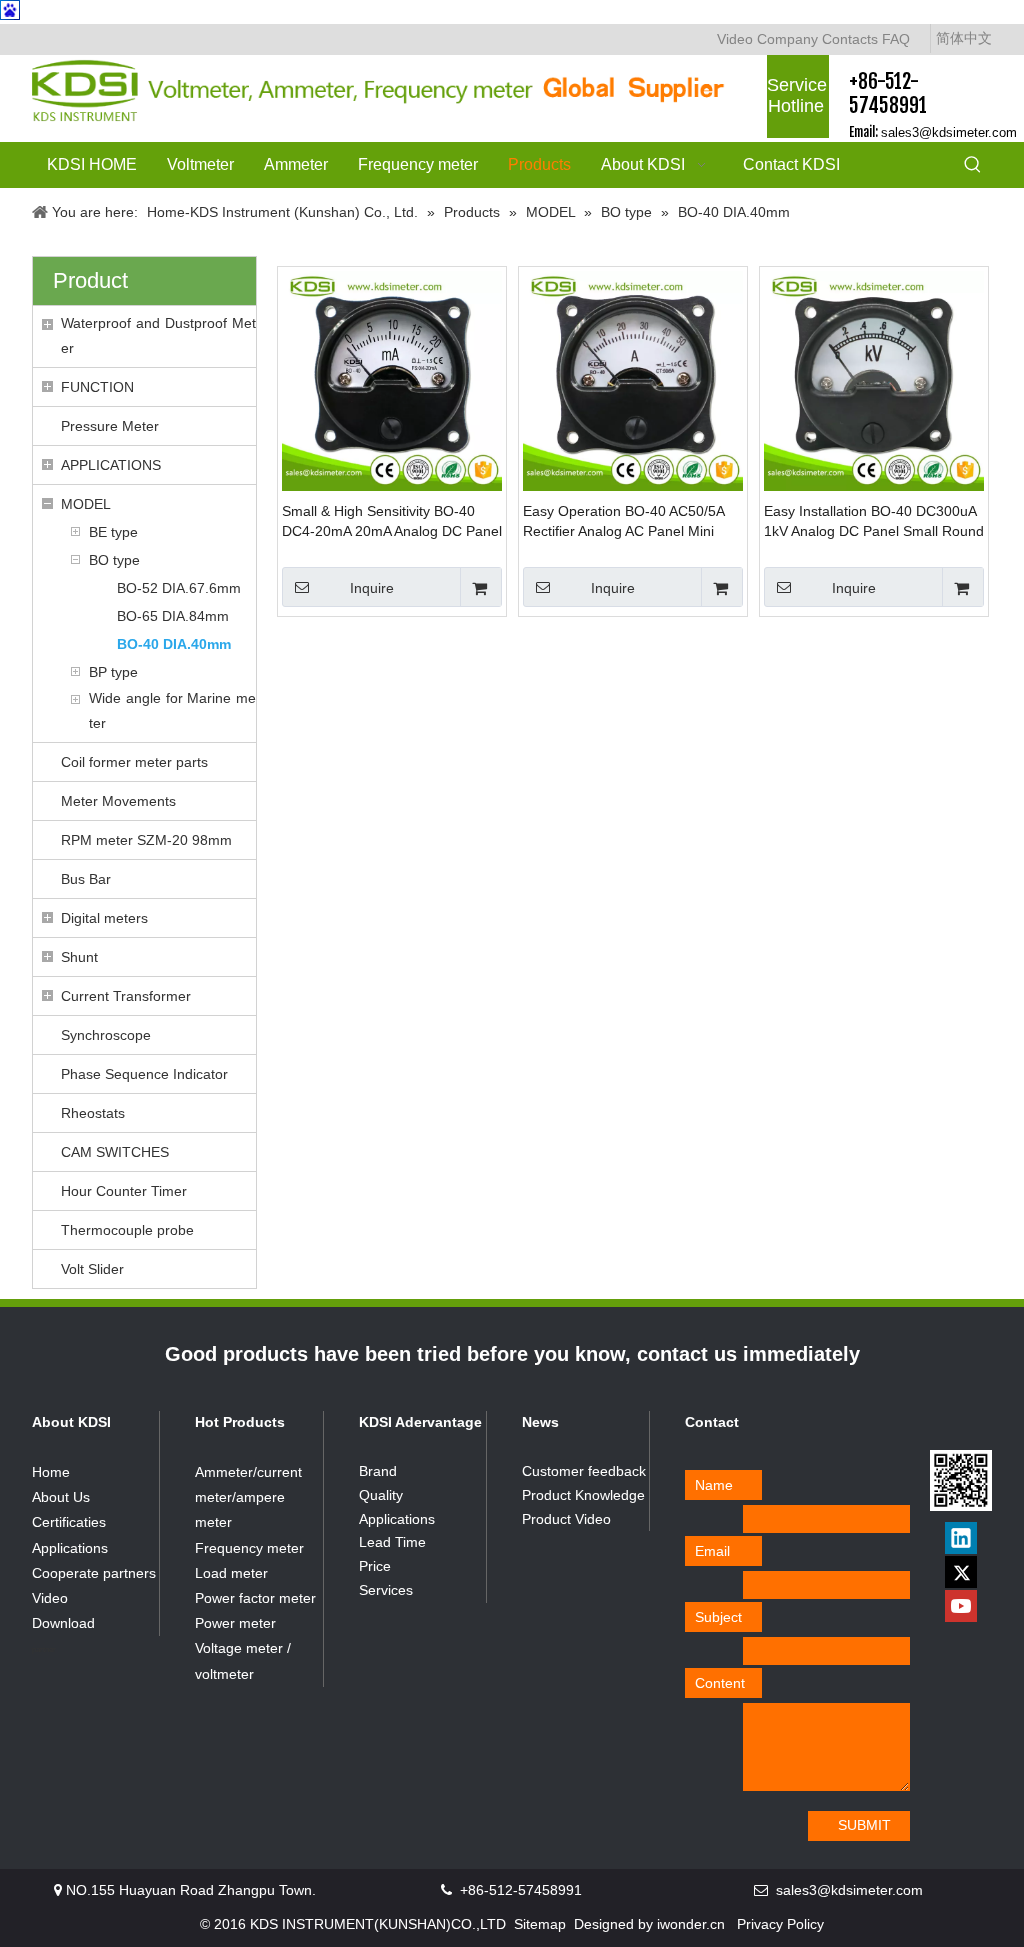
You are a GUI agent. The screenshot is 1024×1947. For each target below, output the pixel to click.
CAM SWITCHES (115, 1152)
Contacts (850, 39)
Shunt (79, 957)
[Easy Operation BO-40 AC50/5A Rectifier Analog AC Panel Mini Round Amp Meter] (633, 380)
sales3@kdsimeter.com (949, 132)
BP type (113, 672)
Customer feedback (584, 1471)
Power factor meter (255, 1598)
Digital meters (104, 918)
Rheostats (93, 1113)
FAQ (896, 39)
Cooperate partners (94, 1573)
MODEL (86, 504)
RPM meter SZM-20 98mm (146, 840)
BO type (114, 560)
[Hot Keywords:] (973, 166)
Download (63, 1623)
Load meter (231, 1573)
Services (386, 1590)
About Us (61, 1497)
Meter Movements (118, 801)
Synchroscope (106, 1035)
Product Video (566, 1519)
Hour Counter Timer (124, 1191)
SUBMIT (864, 1825)
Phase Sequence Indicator (144, 1074)
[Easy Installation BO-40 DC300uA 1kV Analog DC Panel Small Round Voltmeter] (874, 380)
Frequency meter (249, 1548)
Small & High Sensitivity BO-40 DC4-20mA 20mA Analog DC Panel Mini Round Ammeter (392, 522)
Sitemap (540, 1924)
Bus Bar (86, 879)
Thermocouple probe (127, 1230)
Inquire (372, 588)
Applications (70, 1548)
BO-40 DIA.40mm (174, 644)
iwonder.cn (691, 1924)
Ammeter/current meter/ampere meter (248, 1497)
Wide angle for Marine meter (172, 710)
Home (51, 1472)
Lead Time (392, 1542)
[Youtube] (961, 1606)
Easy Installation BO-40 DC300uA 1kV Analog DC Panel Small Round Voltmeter (874, 522)
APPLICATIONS (111, 465)
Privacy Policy (780, 1924)
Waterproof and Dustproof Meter (158, 335)
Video (735, 39)
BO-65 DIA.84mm (173, 616)
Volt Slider (92, 1269)
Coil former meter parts (134, 762)
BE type (113, 532)
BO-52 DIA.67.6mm (179, 588)
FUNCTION (97, 387)
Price (375, 1566)
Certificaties (69, 1522)
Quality (381, 1495)
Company (787, 39)
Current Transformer (126, 996)
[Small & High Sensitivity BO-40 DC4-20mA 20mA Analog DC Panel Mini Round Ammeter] (392, 380)
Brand (378, 1471)
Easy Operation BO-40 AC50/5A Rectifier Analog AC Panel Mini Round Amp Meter (623, 522)
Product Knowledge (583, 1495)
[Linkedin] (961, 1538)
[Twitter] (961, 1572)
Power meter (235, 1623)
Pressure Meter (110, 426)
